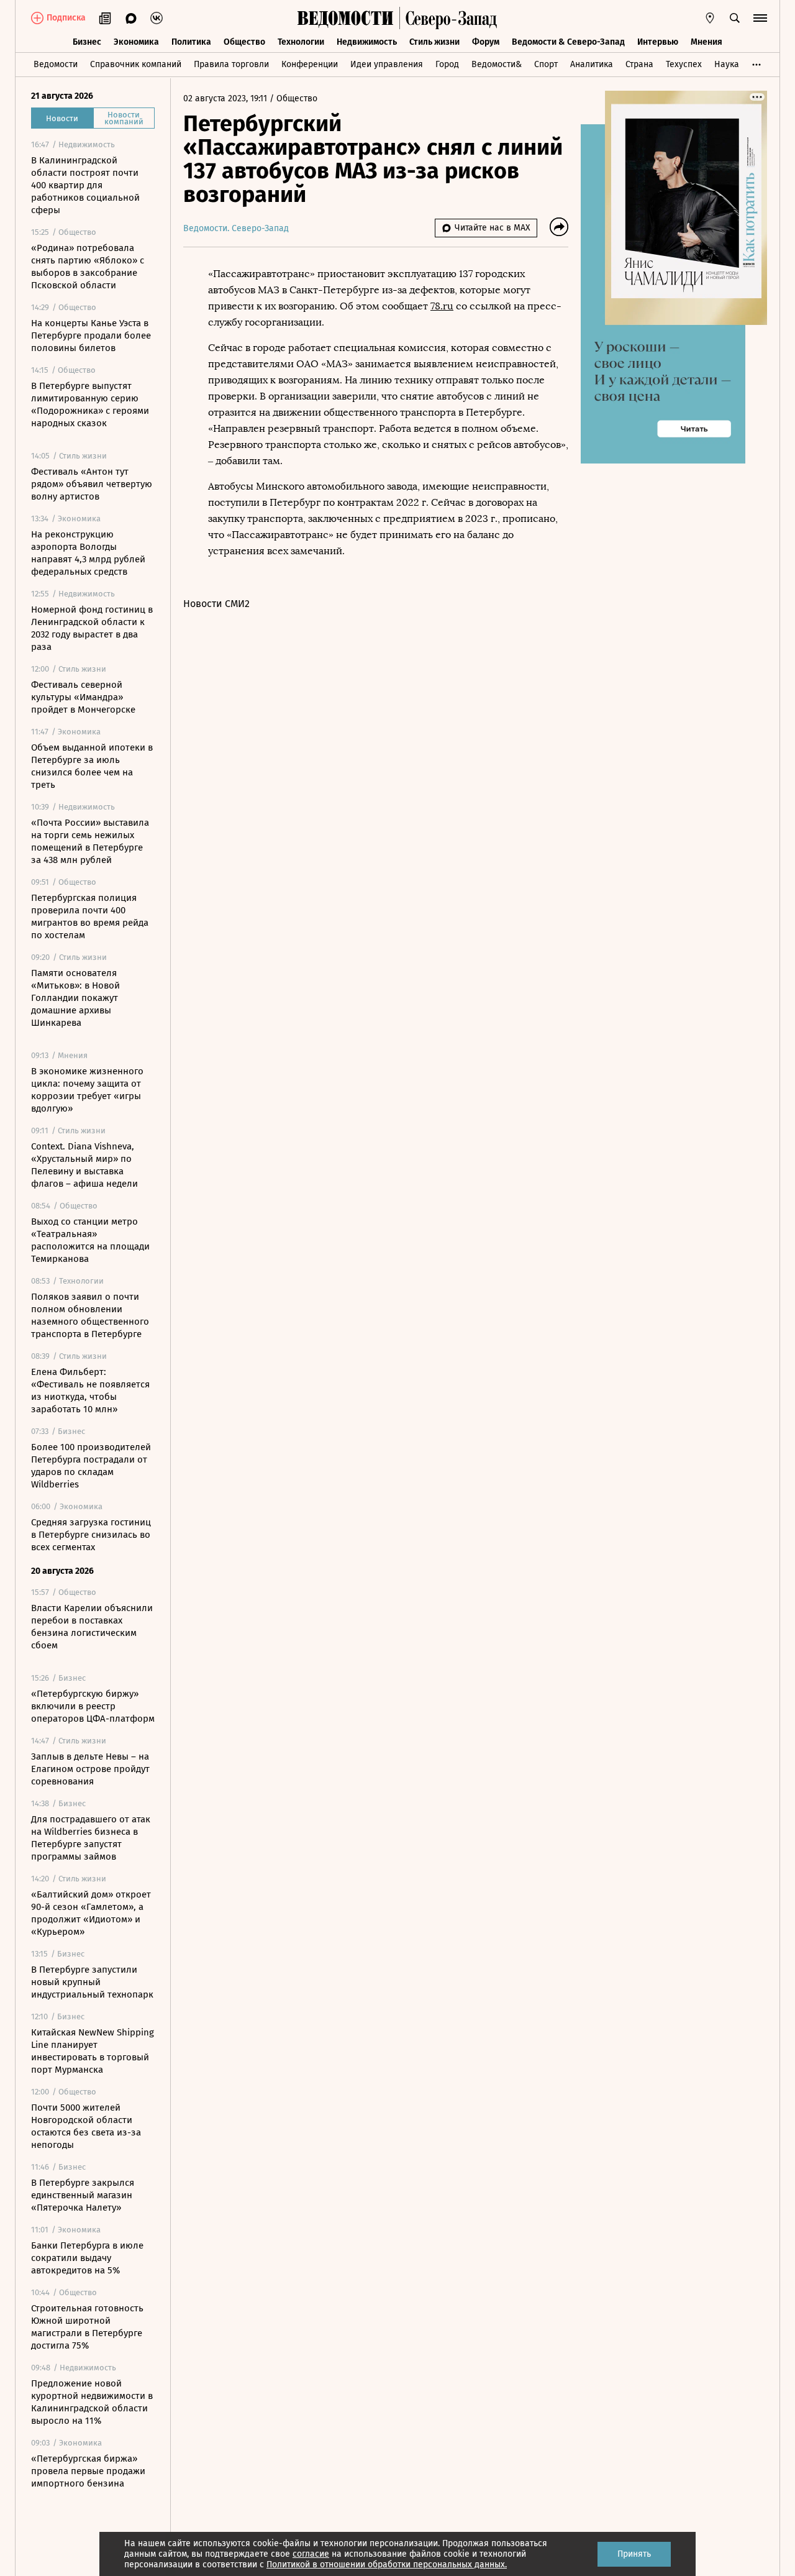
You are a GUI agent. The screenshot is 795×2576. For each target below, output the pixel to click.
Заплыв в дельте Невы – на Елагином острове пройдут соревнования (90, 1769)
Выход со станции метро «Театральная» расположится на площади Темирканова (90, 1240)
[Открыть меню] (760, 18)
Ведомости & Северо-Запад (568, 42)
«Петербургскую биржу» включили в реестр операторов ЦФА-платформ (93, 1706)
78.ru (442, 306)
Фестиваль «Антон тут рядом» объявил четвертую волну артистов (92, 484)
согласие (311, 2554)
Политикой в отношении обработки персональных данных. (387, 2565)
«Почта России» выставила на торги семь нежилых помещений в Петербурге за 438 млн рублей (90, 841)
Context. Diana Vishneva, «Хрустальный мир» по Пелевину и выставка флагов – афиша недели (84, 1165)
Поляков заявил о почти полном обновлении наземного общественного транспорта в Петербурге (90, 1315)
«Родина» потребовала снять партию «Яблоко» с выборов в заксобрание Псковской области (88, 267)
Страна (639, 64)
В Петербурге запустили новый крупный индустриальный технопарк (92, 1982)
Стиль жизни (434, 42)
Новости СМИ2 (216, 604)
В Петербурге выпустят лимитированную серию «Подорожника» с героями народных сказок (90, 404)
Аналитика (592, 64)
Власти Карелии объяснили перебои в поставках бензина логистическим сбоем (92, 1627)
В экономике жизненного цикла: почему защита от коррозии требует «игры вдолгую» (87, 1090)
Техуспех (684, 64)
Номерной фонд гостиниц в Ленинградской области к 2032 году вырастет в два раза (92, 628)
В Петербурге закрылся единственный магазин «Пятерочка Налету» (83, 2195)
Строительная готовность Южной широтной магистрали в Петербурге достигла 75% (87, 2327)
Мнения (706, 42)
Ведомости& (497, 64)
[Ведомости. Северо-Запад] (448, 18)
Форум (486, 42)
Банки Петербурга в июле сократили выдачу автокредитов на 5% (87, 2258)
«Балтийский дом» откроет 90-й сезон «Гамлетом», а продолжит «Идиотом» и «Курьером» (91, 1913)
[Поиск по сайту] (735, 18)
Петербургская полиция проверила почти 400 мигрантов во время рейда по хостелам (90, 916)
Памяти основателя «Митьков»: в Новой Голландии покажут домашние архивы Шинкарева (75, 998)
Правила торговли (231, 64)
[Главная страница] (345, 18)
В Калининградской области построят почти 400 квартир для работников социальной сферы (85, 185)
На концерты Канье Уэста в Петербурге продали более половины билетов (91, 336)
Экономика (136, 42)
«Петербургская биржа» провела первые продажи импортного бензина (88, 2471)
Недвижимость (367, 42)
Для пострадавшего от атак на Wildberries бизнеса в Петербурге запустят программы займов (91, 1838)
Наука (727, 64)
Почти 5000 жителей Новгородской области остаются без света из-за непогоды (86, 2126)
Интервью (658, 42)
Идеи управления (387, 64)
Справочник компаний (136, 64)
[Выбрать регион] (710, 18)
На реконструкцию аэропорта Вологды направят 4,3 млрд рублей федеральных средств (88, 553)
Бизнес (87, 42)
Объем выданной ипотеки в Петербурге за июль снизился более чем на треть (92, 766)
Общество (244, 42)
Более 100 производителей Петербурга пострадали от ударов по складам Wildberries (91, 1466)
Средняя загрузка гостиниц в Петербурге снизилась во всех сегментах (91, 1535)
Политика (191, 42)
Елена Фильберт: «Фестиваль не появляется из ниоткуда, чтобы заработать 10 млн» (90, 1391)
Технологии (301, 42)
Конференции (310, 64)
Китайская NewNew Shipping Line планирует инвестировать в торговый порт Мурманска (93, 2051)
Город (447, 64)
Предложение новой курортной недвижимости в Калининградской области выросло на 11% (92, 2402)
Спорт (546, 64)
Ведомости (56, 64)
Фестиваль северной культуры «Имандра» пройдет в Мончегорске (83, 697)
